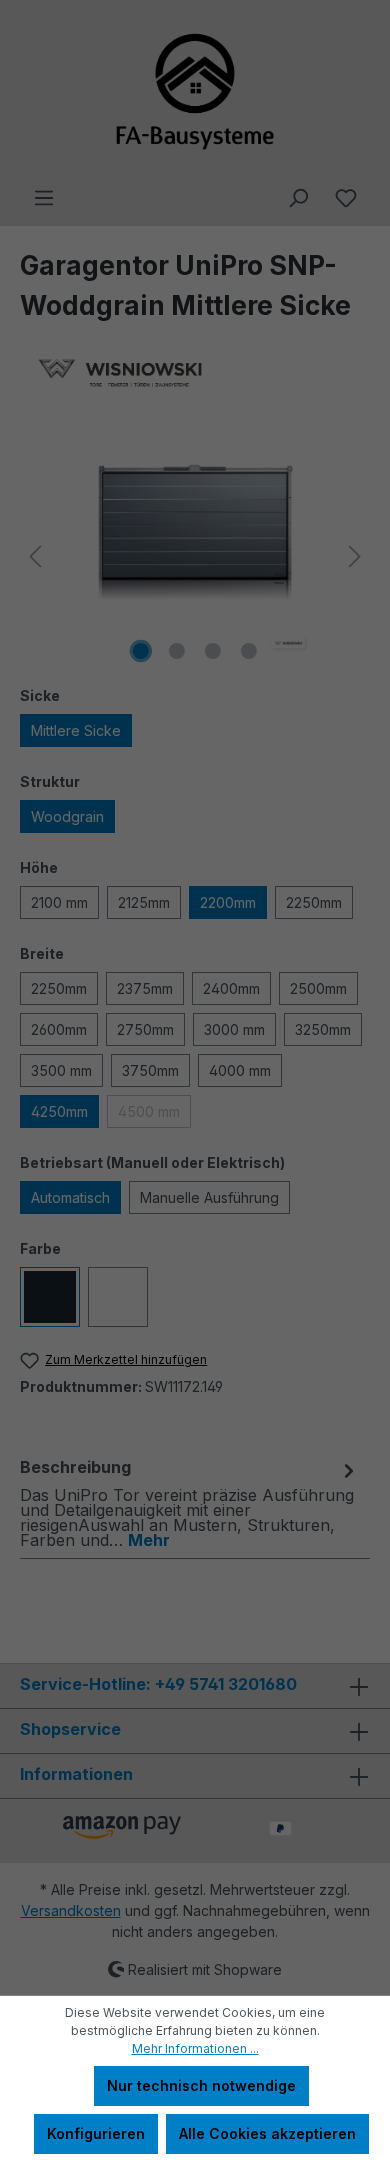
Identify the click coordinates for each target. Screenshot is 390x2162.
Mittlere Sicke (76, 730)
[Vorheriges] (35, 556)
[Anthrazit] (50, 1297)
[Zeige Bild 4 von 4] (249, 651)
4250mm (59, 1111)
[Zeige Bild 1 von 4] (141, 651)
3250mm (323, 1029)
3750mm (150, 1070)
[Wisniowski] (195, 373)
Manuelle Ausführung (209, 1197)
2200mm (228, 902)
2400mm (231, 988)
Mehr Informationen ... (195, 2048)
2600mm (59, 1029)
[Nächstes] (355, 556)
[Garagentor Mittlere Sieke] (194, 556)
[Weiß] (118, 1297)
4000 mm (240, 1070)
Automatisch (70, 1197)
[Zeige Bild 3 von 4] (213, 651)
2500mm (318, 988)
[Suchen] (298, 198)
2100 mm (59, 902)
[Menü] (44, 198)
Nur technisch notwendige (201, 2085)
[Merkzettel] (346, 198)
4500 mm (149, 1111)
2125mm (144, 902)
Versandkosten (71, 1910)
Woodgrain (67, 816)
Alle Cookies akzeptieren (267, 2133)
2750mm (145, 1029)
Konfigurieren (96, 2133)
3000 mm (234, 1029)
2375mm (145, 988)
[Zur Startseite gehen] (195, 93)
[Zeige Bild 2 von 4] (177, 651)
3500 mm (61, 1070)
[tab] (190, 1502)
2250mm (314, 902)
